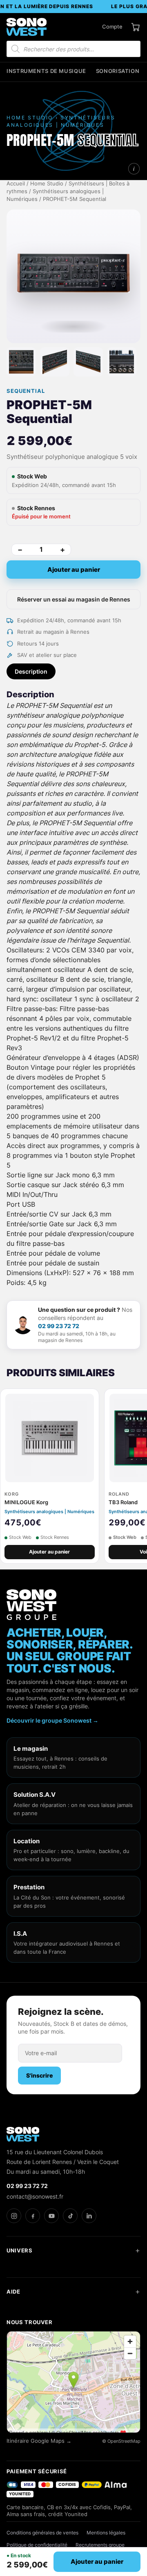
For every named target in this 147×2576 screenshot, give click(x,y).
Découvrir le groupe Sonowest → (52, 1720)
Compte (112, 26)
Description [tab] (31, 671)
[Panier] (136, 27)
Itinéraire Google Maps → (39, 2441)
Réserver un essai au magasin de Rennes (74, 599)
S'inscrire (39, 2075)
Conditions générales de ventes (42, 2533)
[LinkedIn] (89, 2216)
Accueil (16, 184)
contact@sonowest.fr (35, 2196)
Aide (13, 2292)
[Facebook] (33, 2216)
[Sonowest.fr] (27, 27)
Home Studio (47, 184)
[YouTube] (51, 2216)
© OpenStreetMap (121, 2441)
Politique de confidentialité (37, 2545)
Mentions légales (106, 2533)
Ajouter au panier (74, 570)
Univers (20, 2250)
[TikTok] (70, 2216)
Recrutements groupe (100, 2545)
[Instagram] (14, 2216)
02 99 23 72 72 (59, 1326)
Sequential (26, 391)
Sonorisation (118, 71)
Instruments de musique (46, 71)
